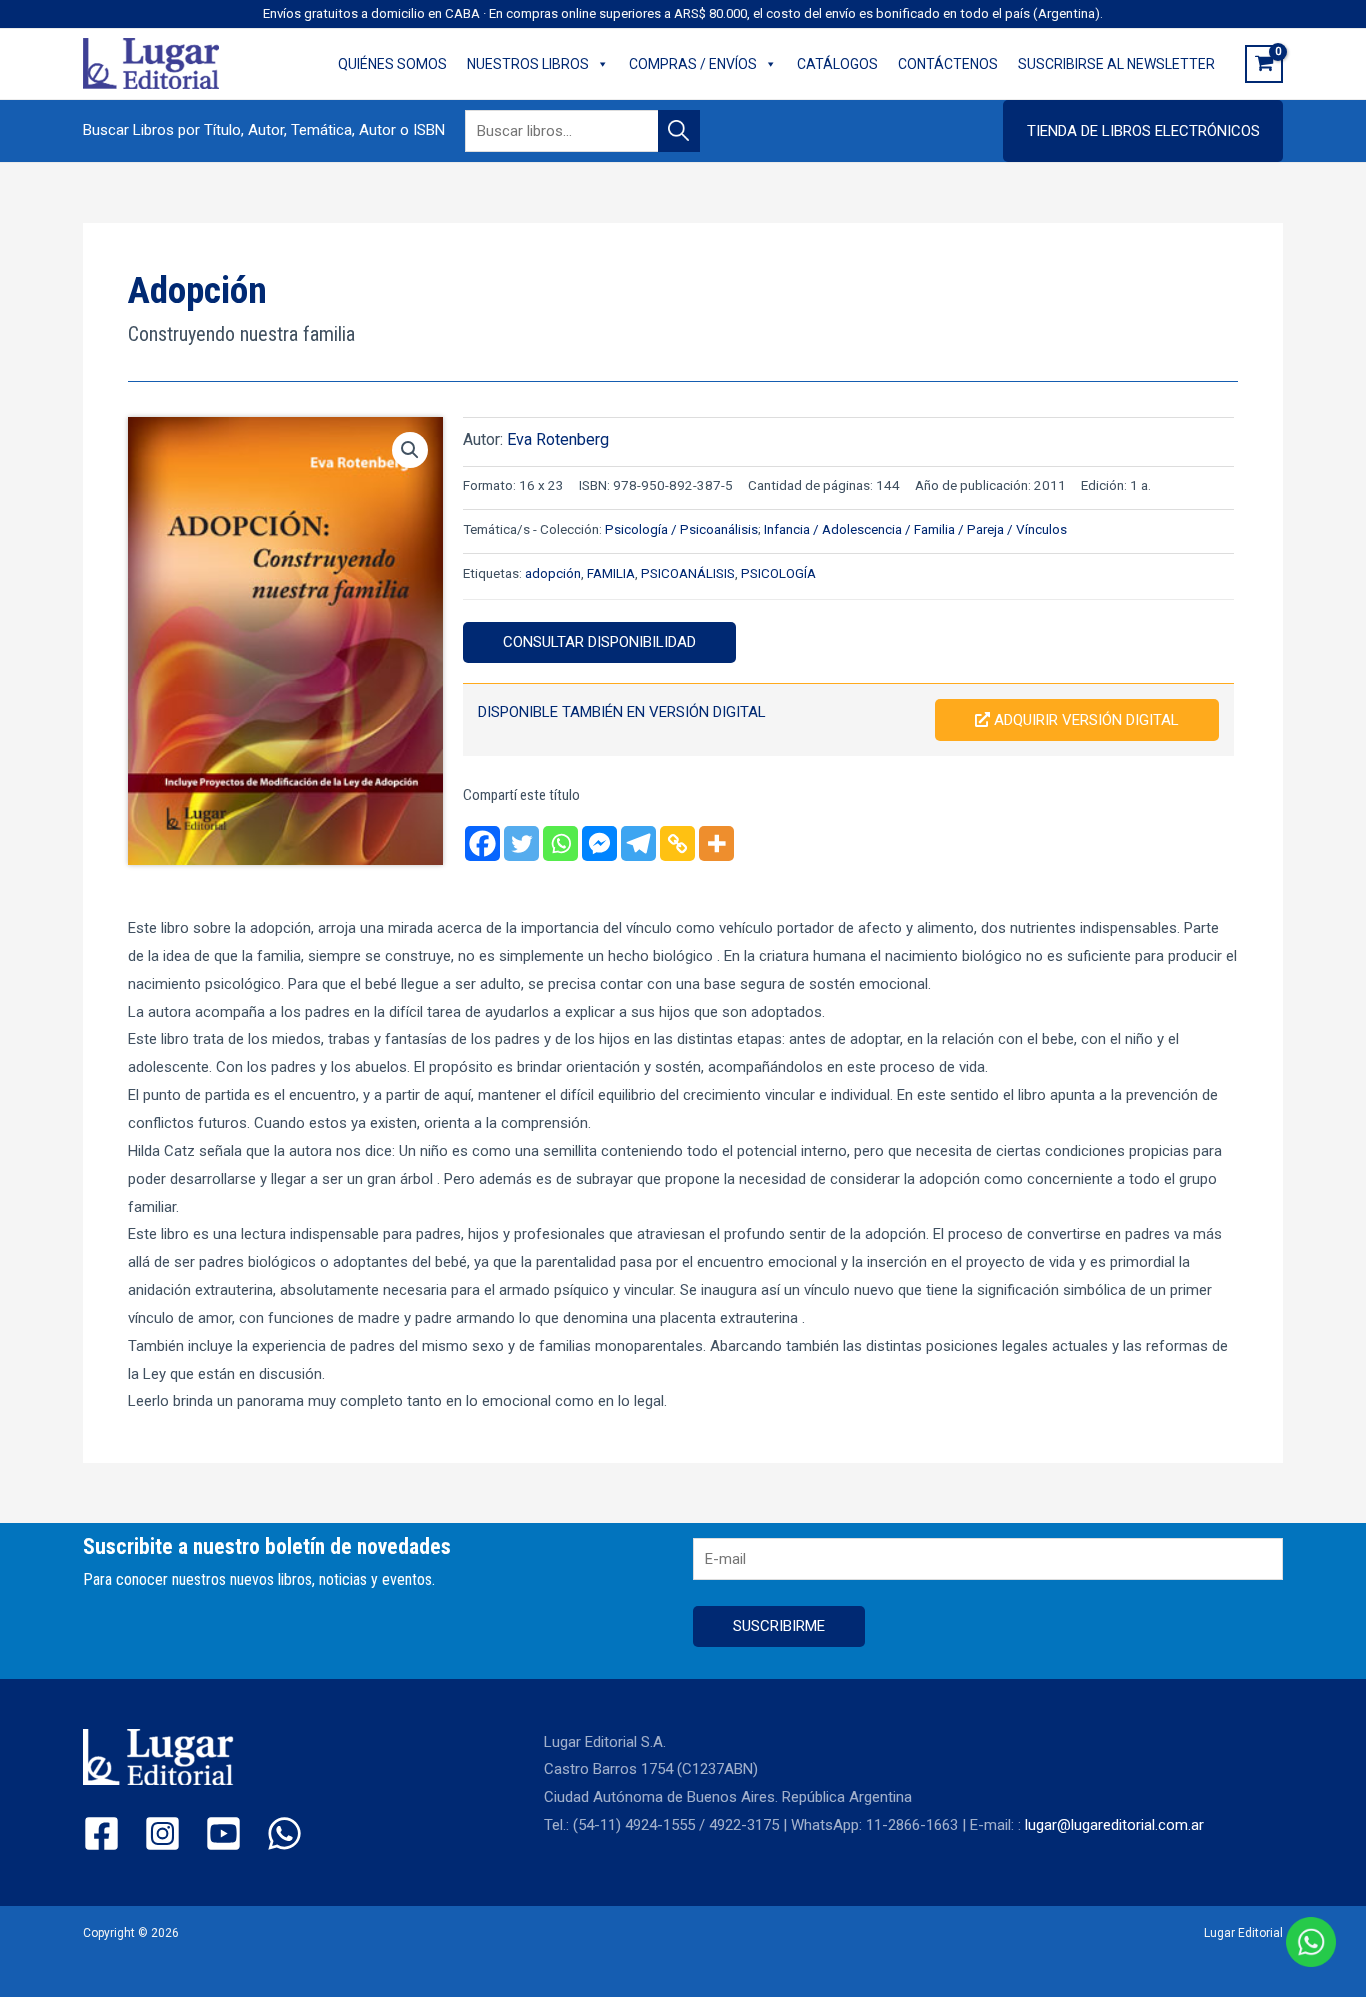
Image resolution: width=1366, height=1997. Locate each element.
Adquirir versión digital (1084, 720)
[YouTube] (223, 1833)
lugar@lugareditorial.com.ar (1114, 1825)
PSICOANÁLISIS (688, 573)
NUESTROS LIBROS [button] (528, 64)
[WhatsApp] (284, 1833)
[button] (1143, 131)
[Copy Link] (677, 843)
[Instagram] (162, 1833)
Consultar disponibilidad (599, 642)
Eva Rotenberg (558, 439)
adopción (553, 573)
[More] (716, 843)
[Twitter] (521, 843)
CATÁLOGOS (837, 64)
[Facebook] (482, 843)
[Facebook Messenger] (599, 843)
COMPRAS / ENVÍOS (693, 64)
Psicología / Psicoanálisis (681, 529)
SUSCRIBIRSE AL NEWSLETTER (1116, 64)
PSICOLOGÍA (778, 573)
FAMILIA (611, 573)
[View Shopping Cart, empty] (1264, 64)
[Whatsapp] (560, 843)
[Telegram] (638, 843)
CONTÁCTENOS (948, 64)
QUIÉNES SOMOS (392, 64)
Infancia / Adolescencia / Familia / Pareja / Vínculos (915, 529)
